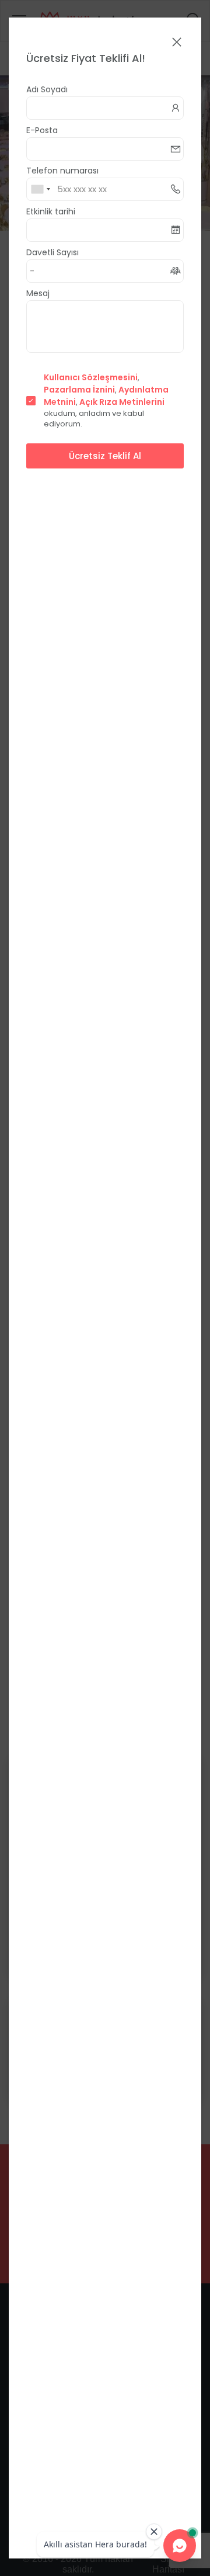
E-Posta (42, 130)
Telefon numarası (62, 171)
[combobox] (40, 189)
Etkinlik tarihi (51, 211)
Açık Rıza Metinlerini (122, 402)
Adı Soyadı (47, 89)
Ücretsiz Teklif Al (105, 456)
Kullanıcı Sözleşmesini (91, 377)
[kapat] (177, 43)
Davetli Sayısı (52, 252)
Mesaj (38, 293)
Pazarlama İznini (79, 390)
